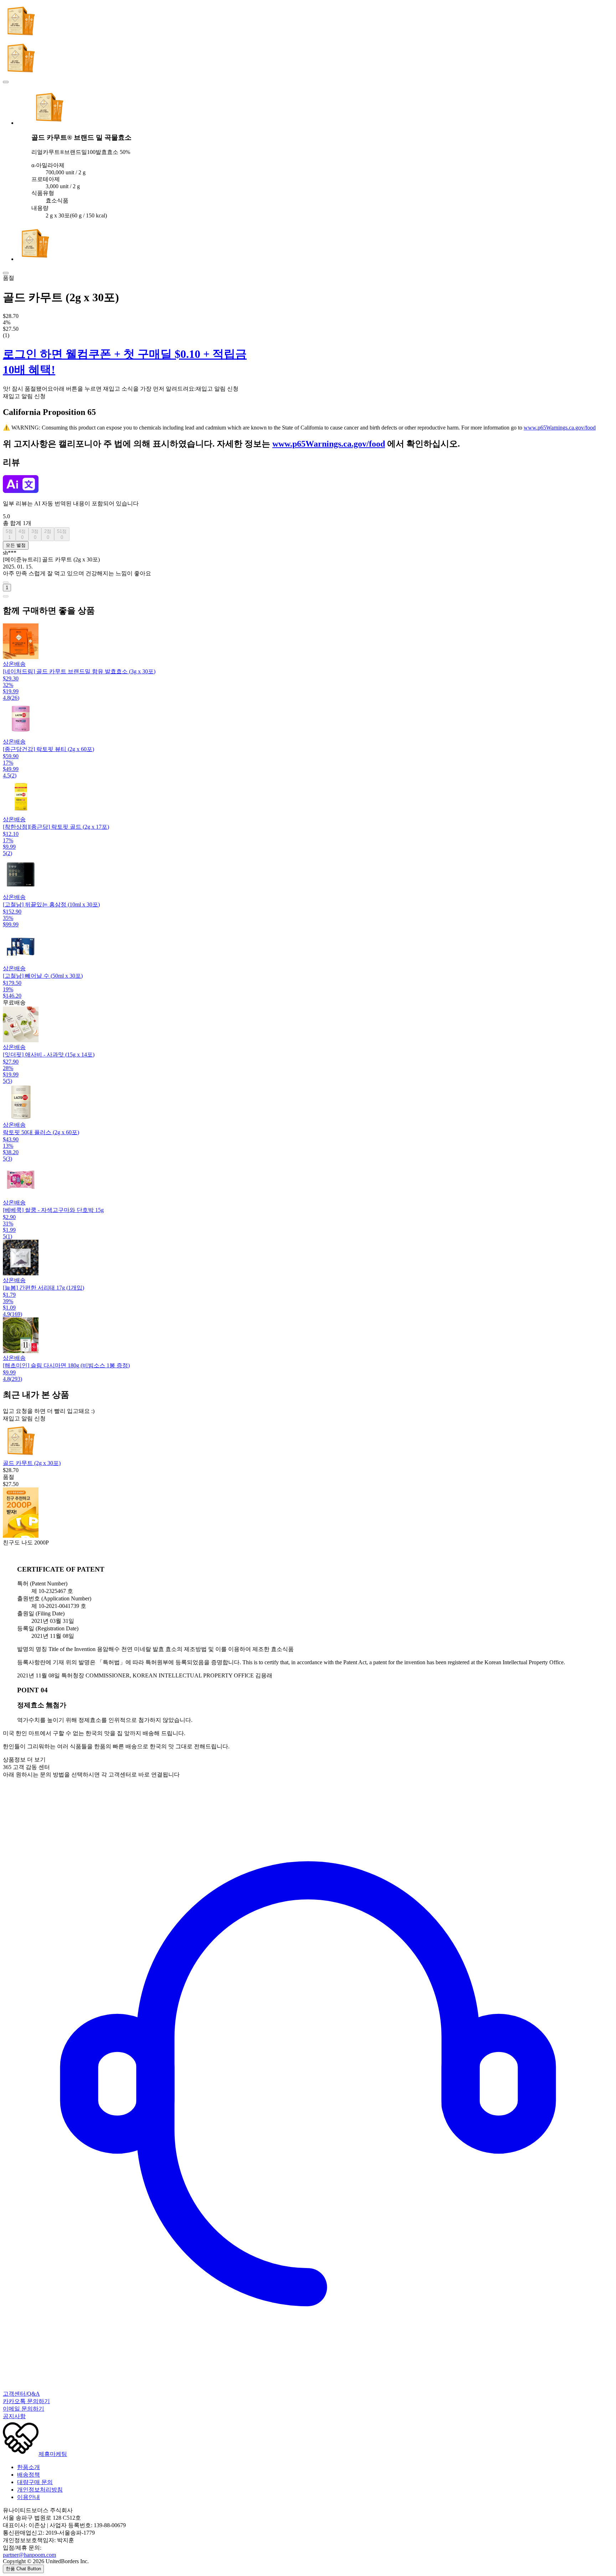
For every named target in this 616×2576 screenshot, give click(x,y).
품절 (9, 278)
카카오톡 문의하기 (26, 2401)
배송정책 (29, 2475)
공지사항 (14, 2416)
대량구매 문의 (35, 2482)
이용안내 (29, 2497)
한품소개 (29, 2467)
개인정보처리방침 (40, 2490)
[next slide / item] (6, 273)
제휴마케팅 (53, 2454)
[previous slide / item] (6, 82)
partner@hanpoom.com (29, 2555)
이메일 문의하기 (24, 2409)
